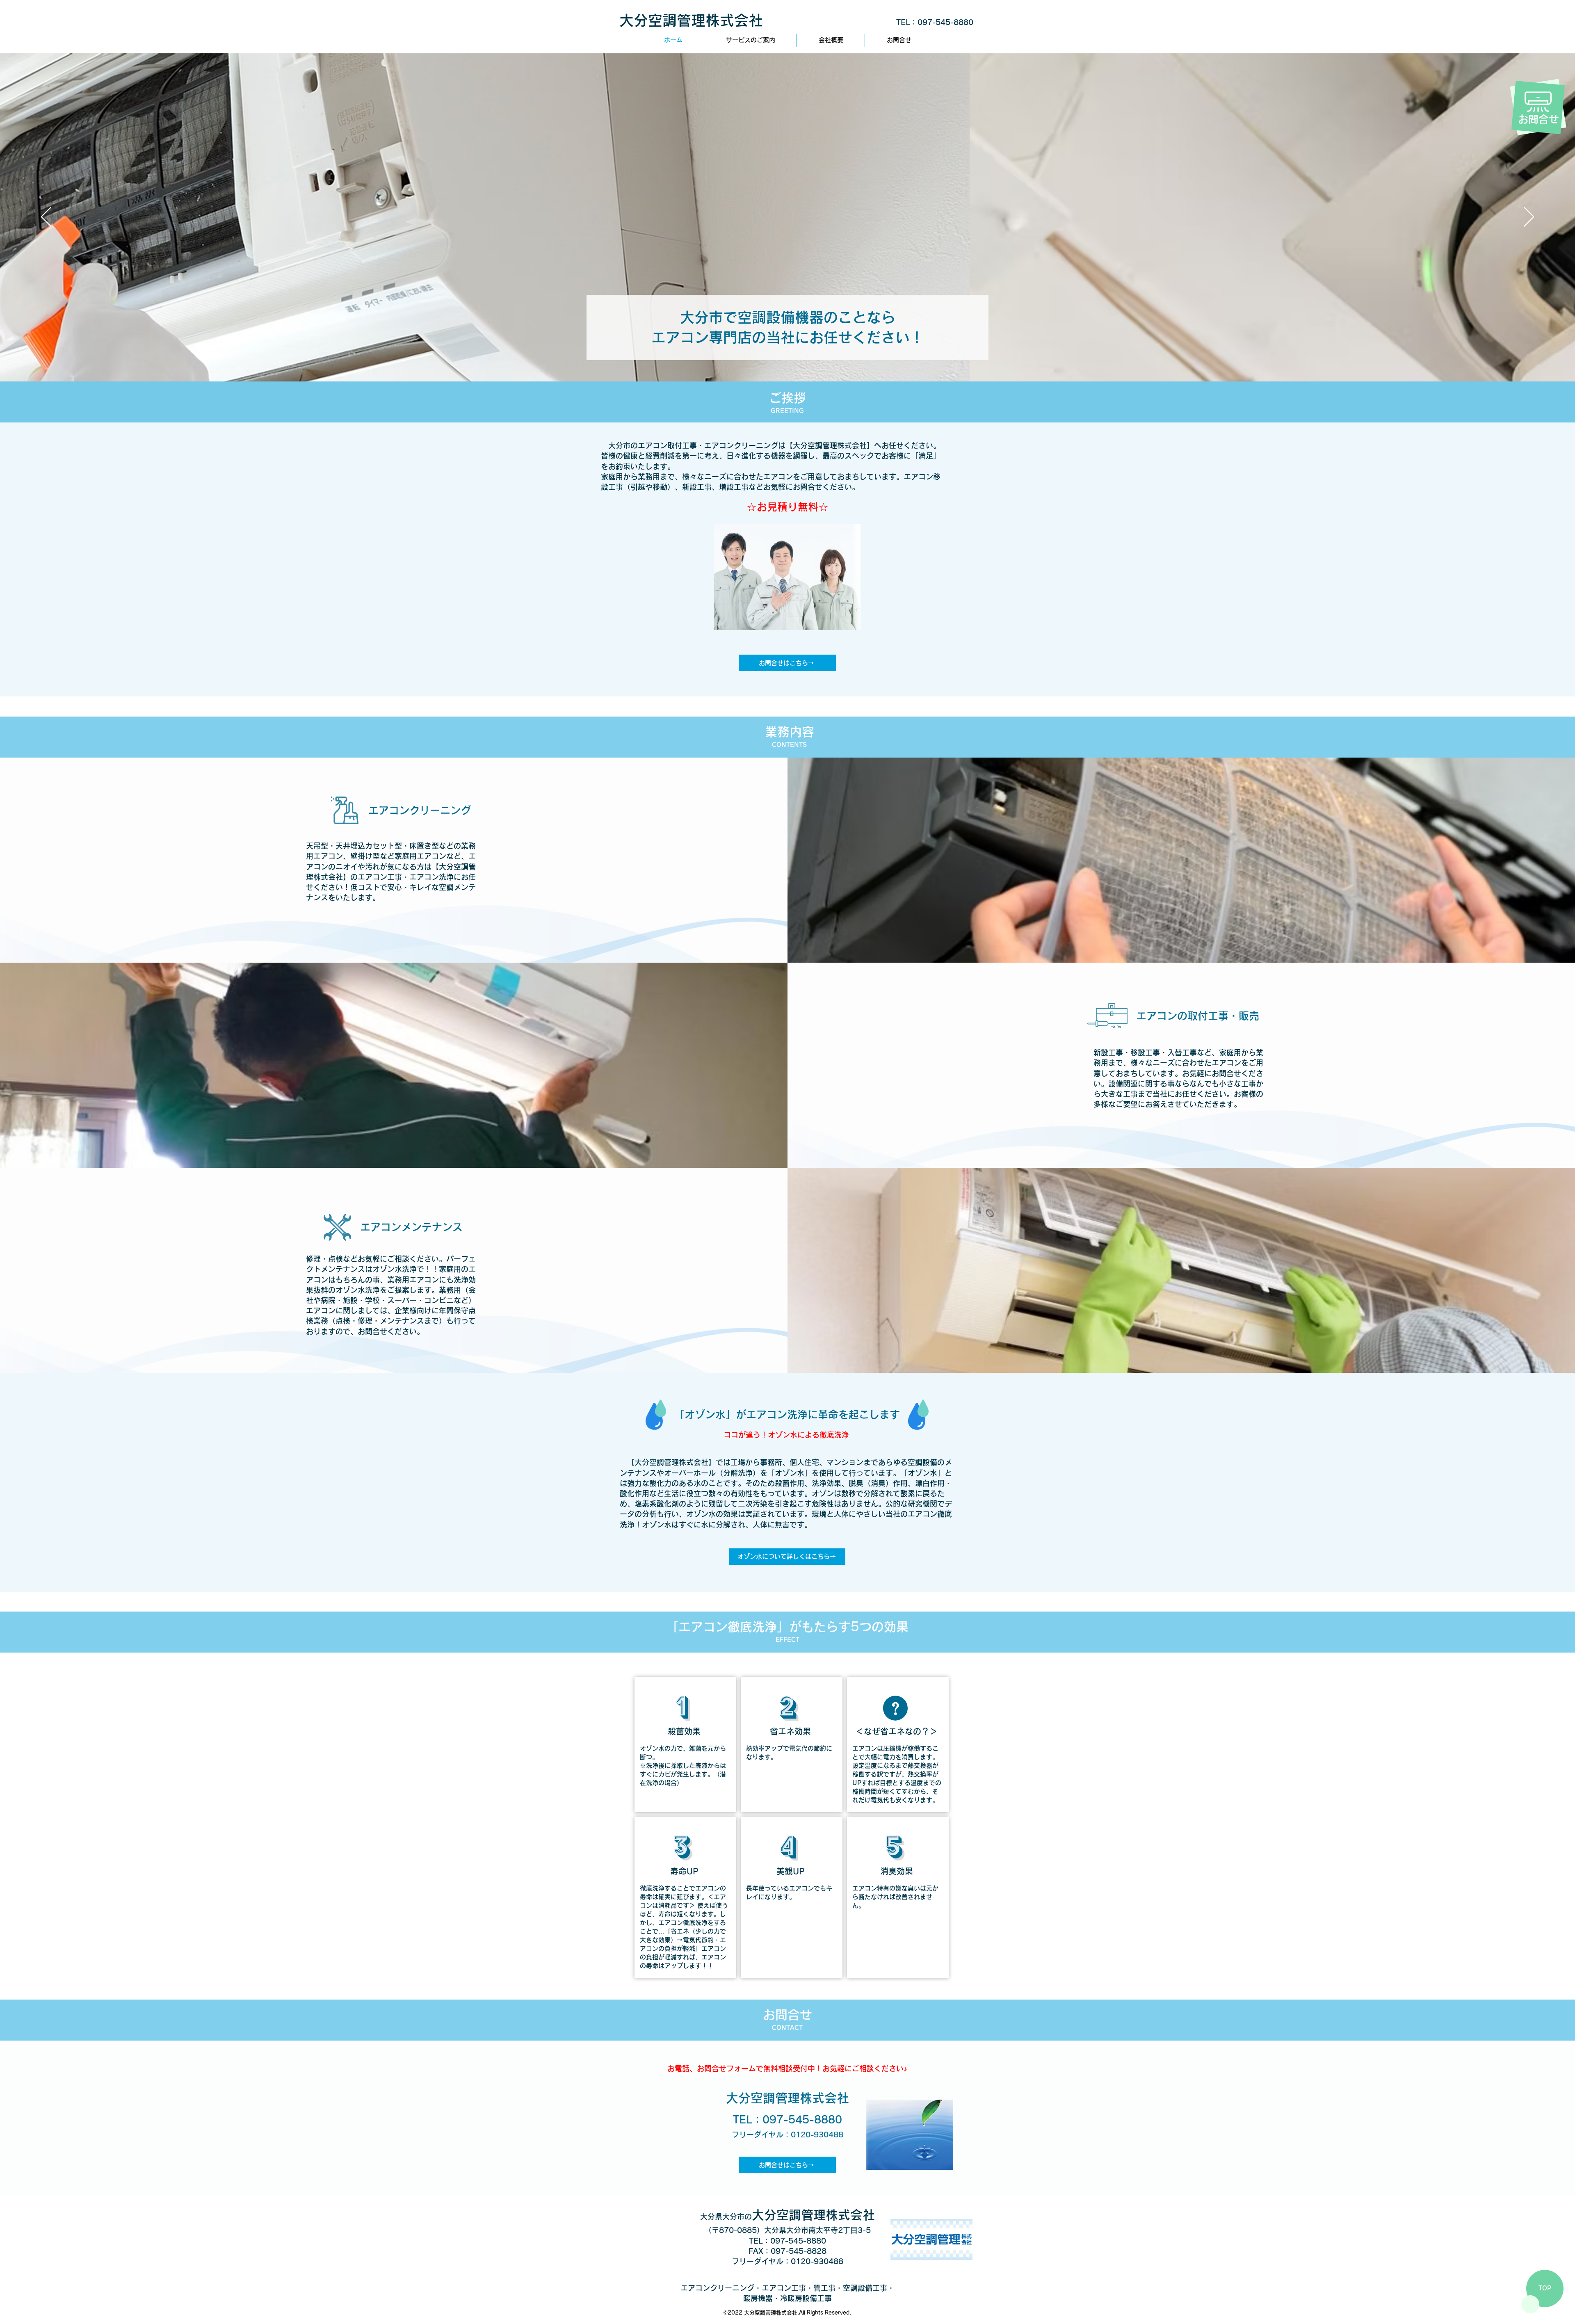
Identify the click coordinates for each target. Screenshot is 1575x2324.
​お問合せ (1538, 119)
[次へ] (1529, 217)
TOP (1545, 2288)
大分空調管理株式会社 (691, 20)
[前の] (46, 217)
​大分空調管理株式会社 (787, 2215)
